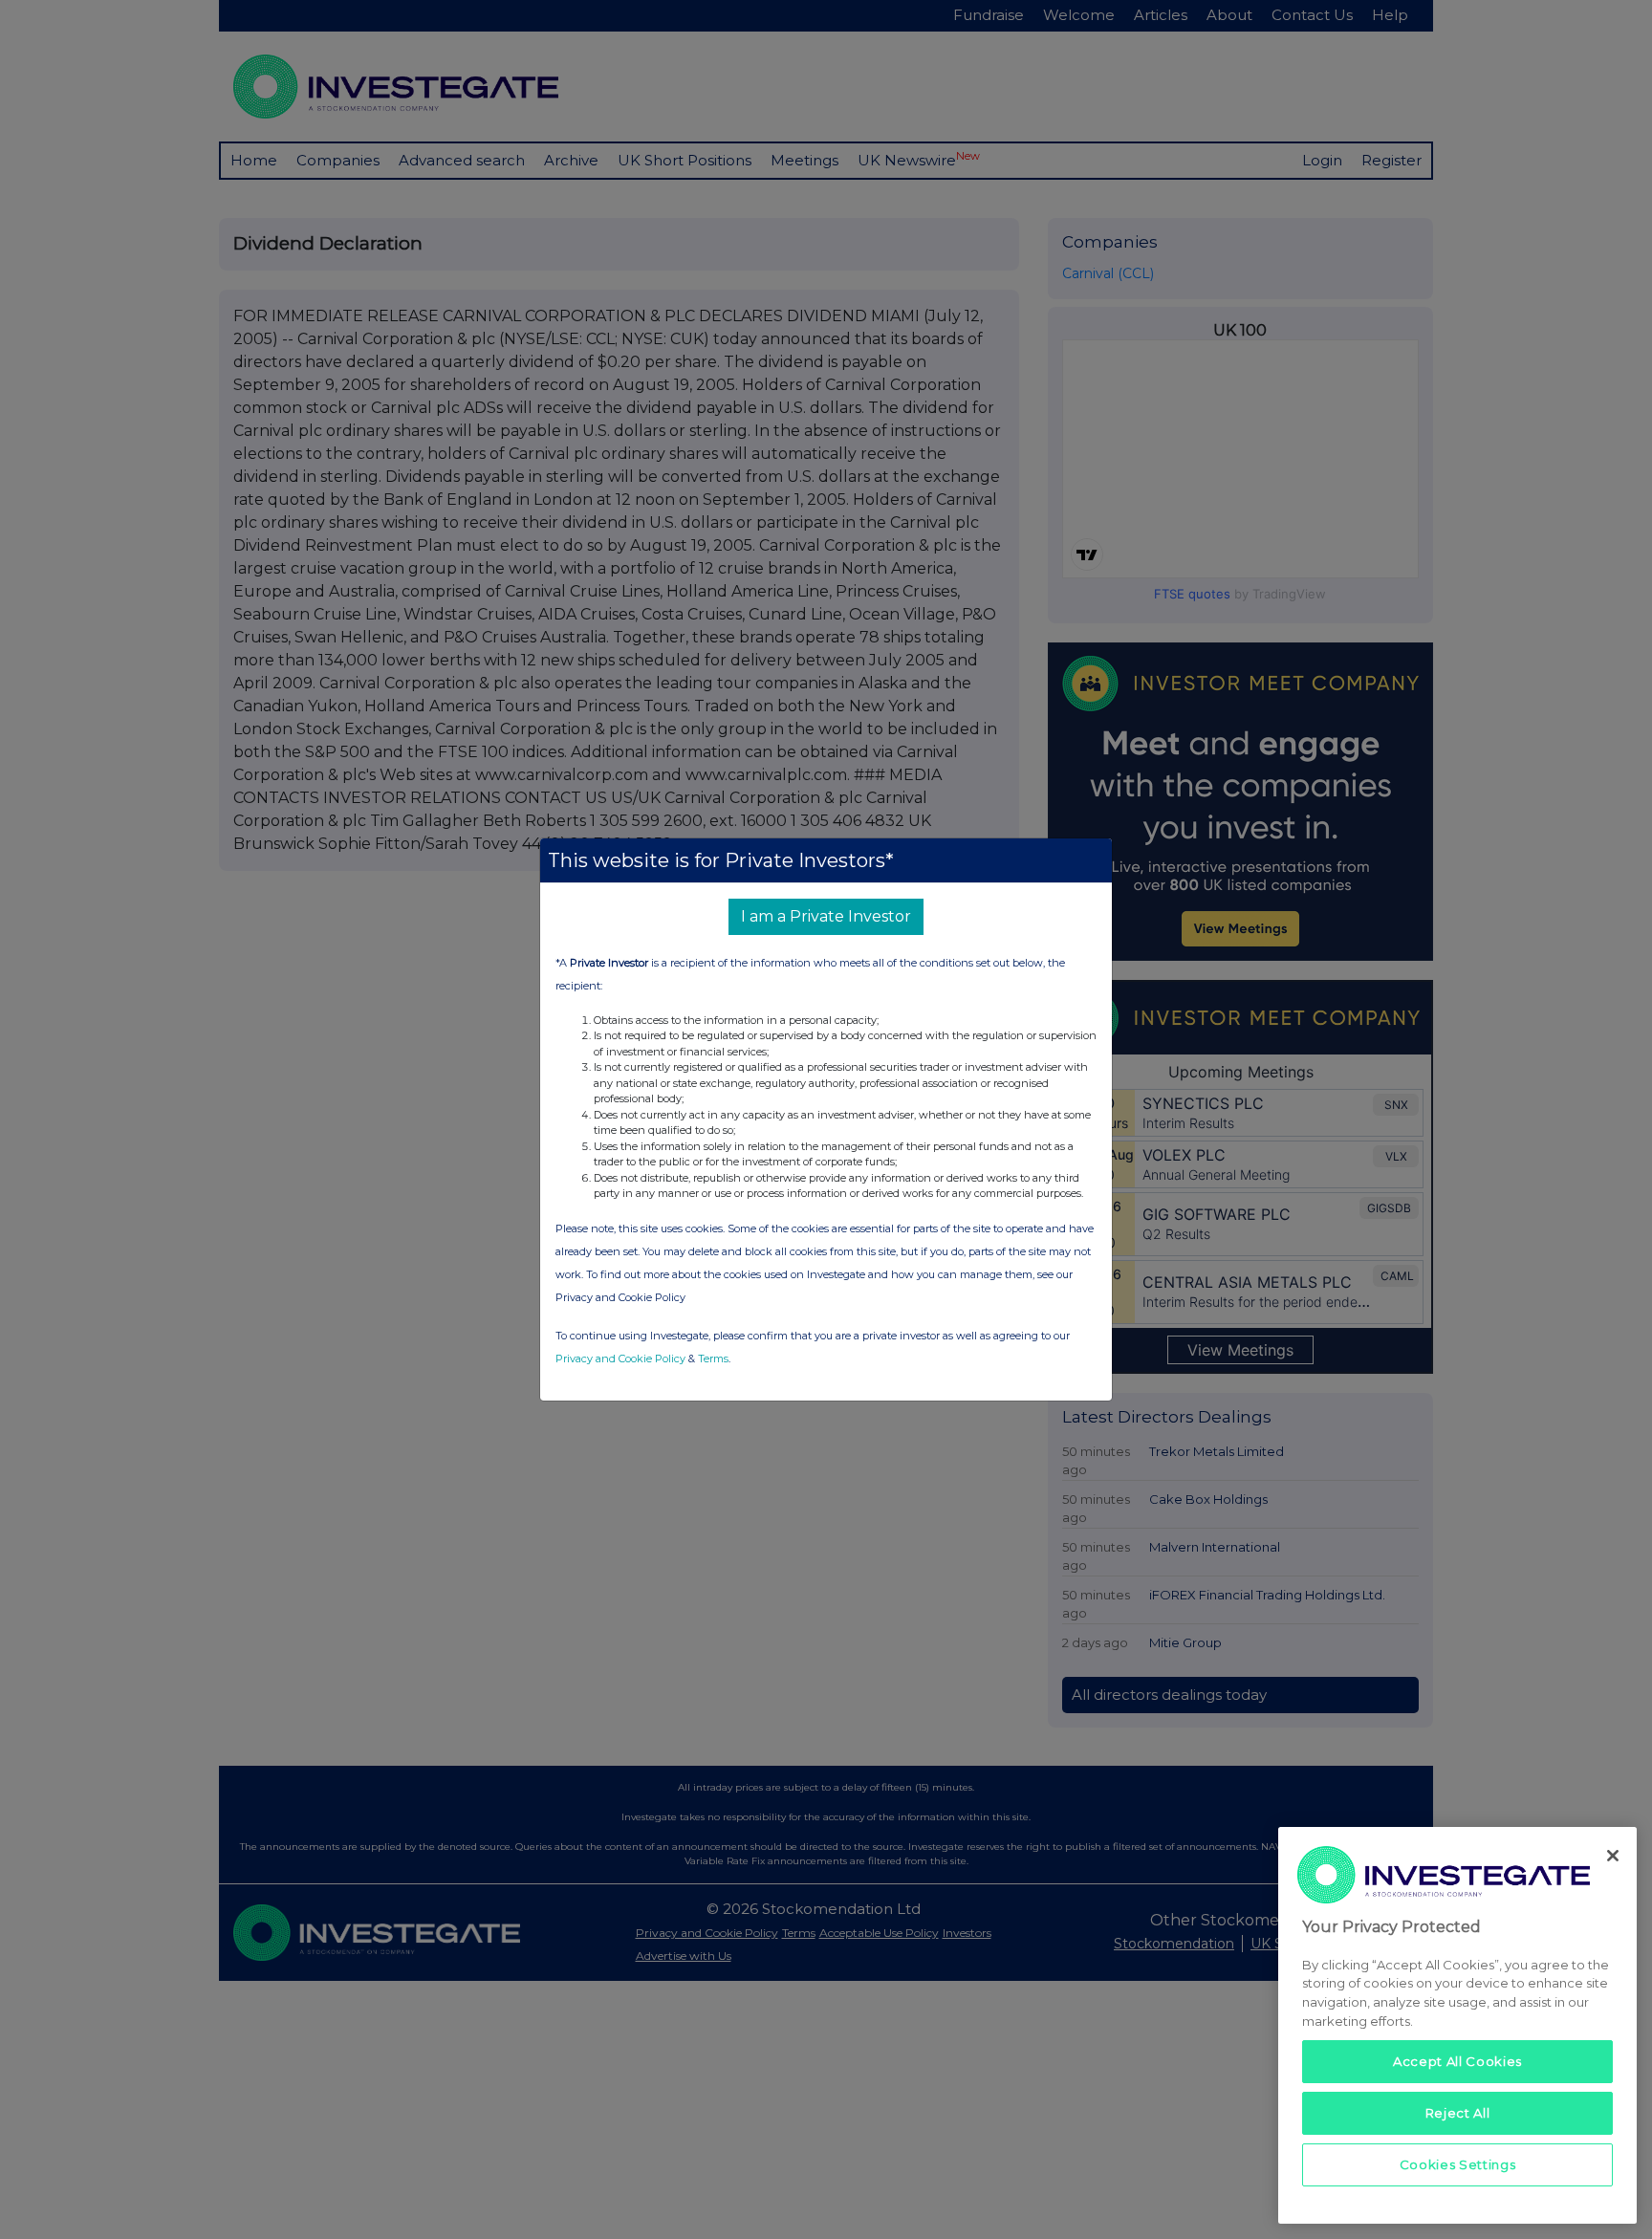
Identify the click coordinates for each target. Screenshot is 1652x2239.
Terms (713, 1359)
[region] (1457, 2025)
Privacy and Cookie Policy (620, 1359)
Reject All (1458, 2113)
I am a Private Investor (826, 916)
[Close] (1613, 1856)
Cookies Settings (1458, 2164)
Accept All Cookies (1457, 2061)
